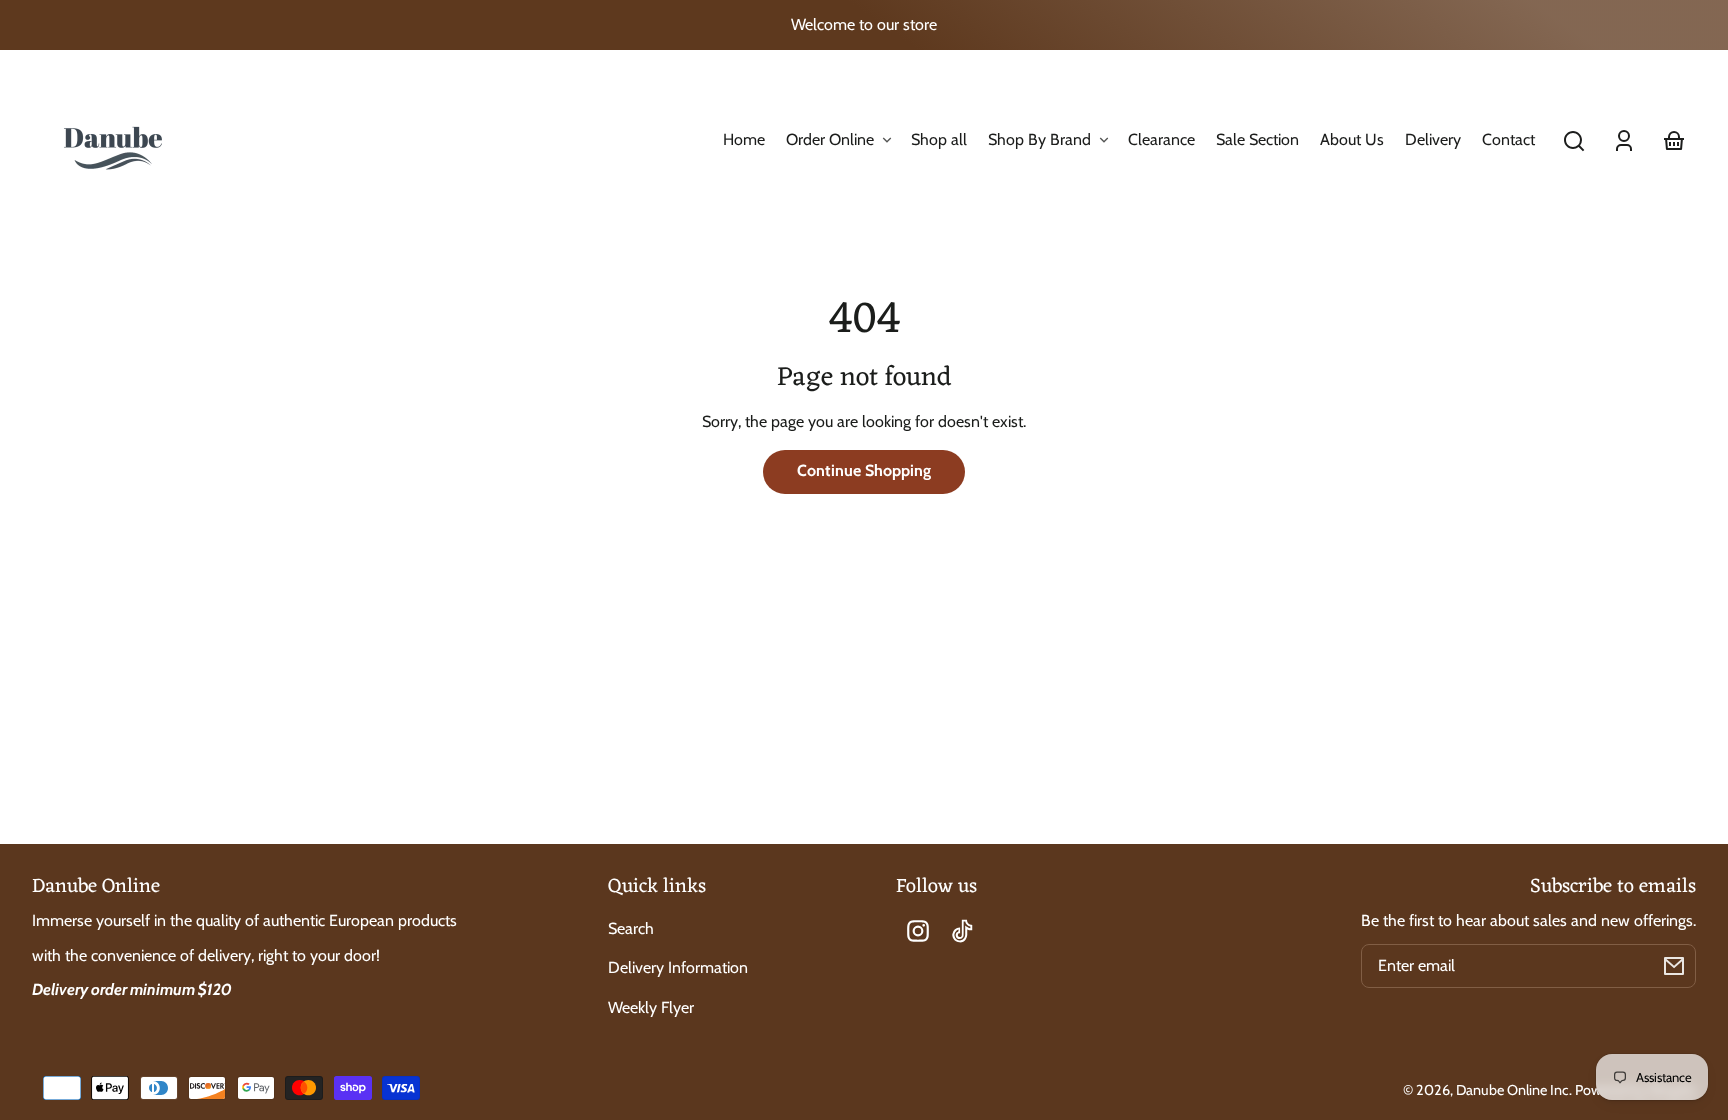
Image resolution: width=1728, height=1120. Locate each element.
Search (631, 928)
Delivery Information (678, 967)
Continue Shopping (864, 470)
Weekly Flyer (651, 1007)
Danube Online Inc (1512, 1090)
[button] (1574, 141)
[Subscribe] (1674, 966)
